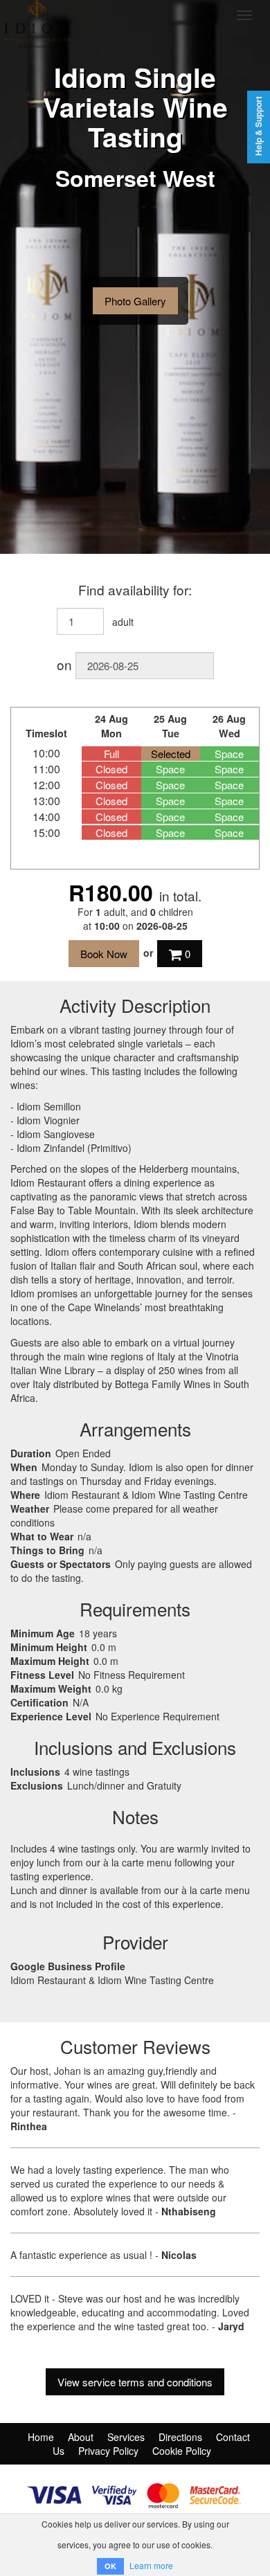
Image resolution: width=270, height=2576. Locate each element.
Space (229, 754)
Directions (180, 2437)
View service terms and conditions (135, 2382)
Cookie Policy (182, 2451)
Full (111, 754)
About (81, 2437)
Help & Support (259, 126)
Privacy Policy (108, 2451)
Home (41, 2437)
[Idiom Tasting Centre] (104, 15)
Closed (111, 769)
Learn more (151, 2565)
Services (126, 2437)
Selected (171, 754)
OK (110, 2566)
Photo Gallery (135, 301)
